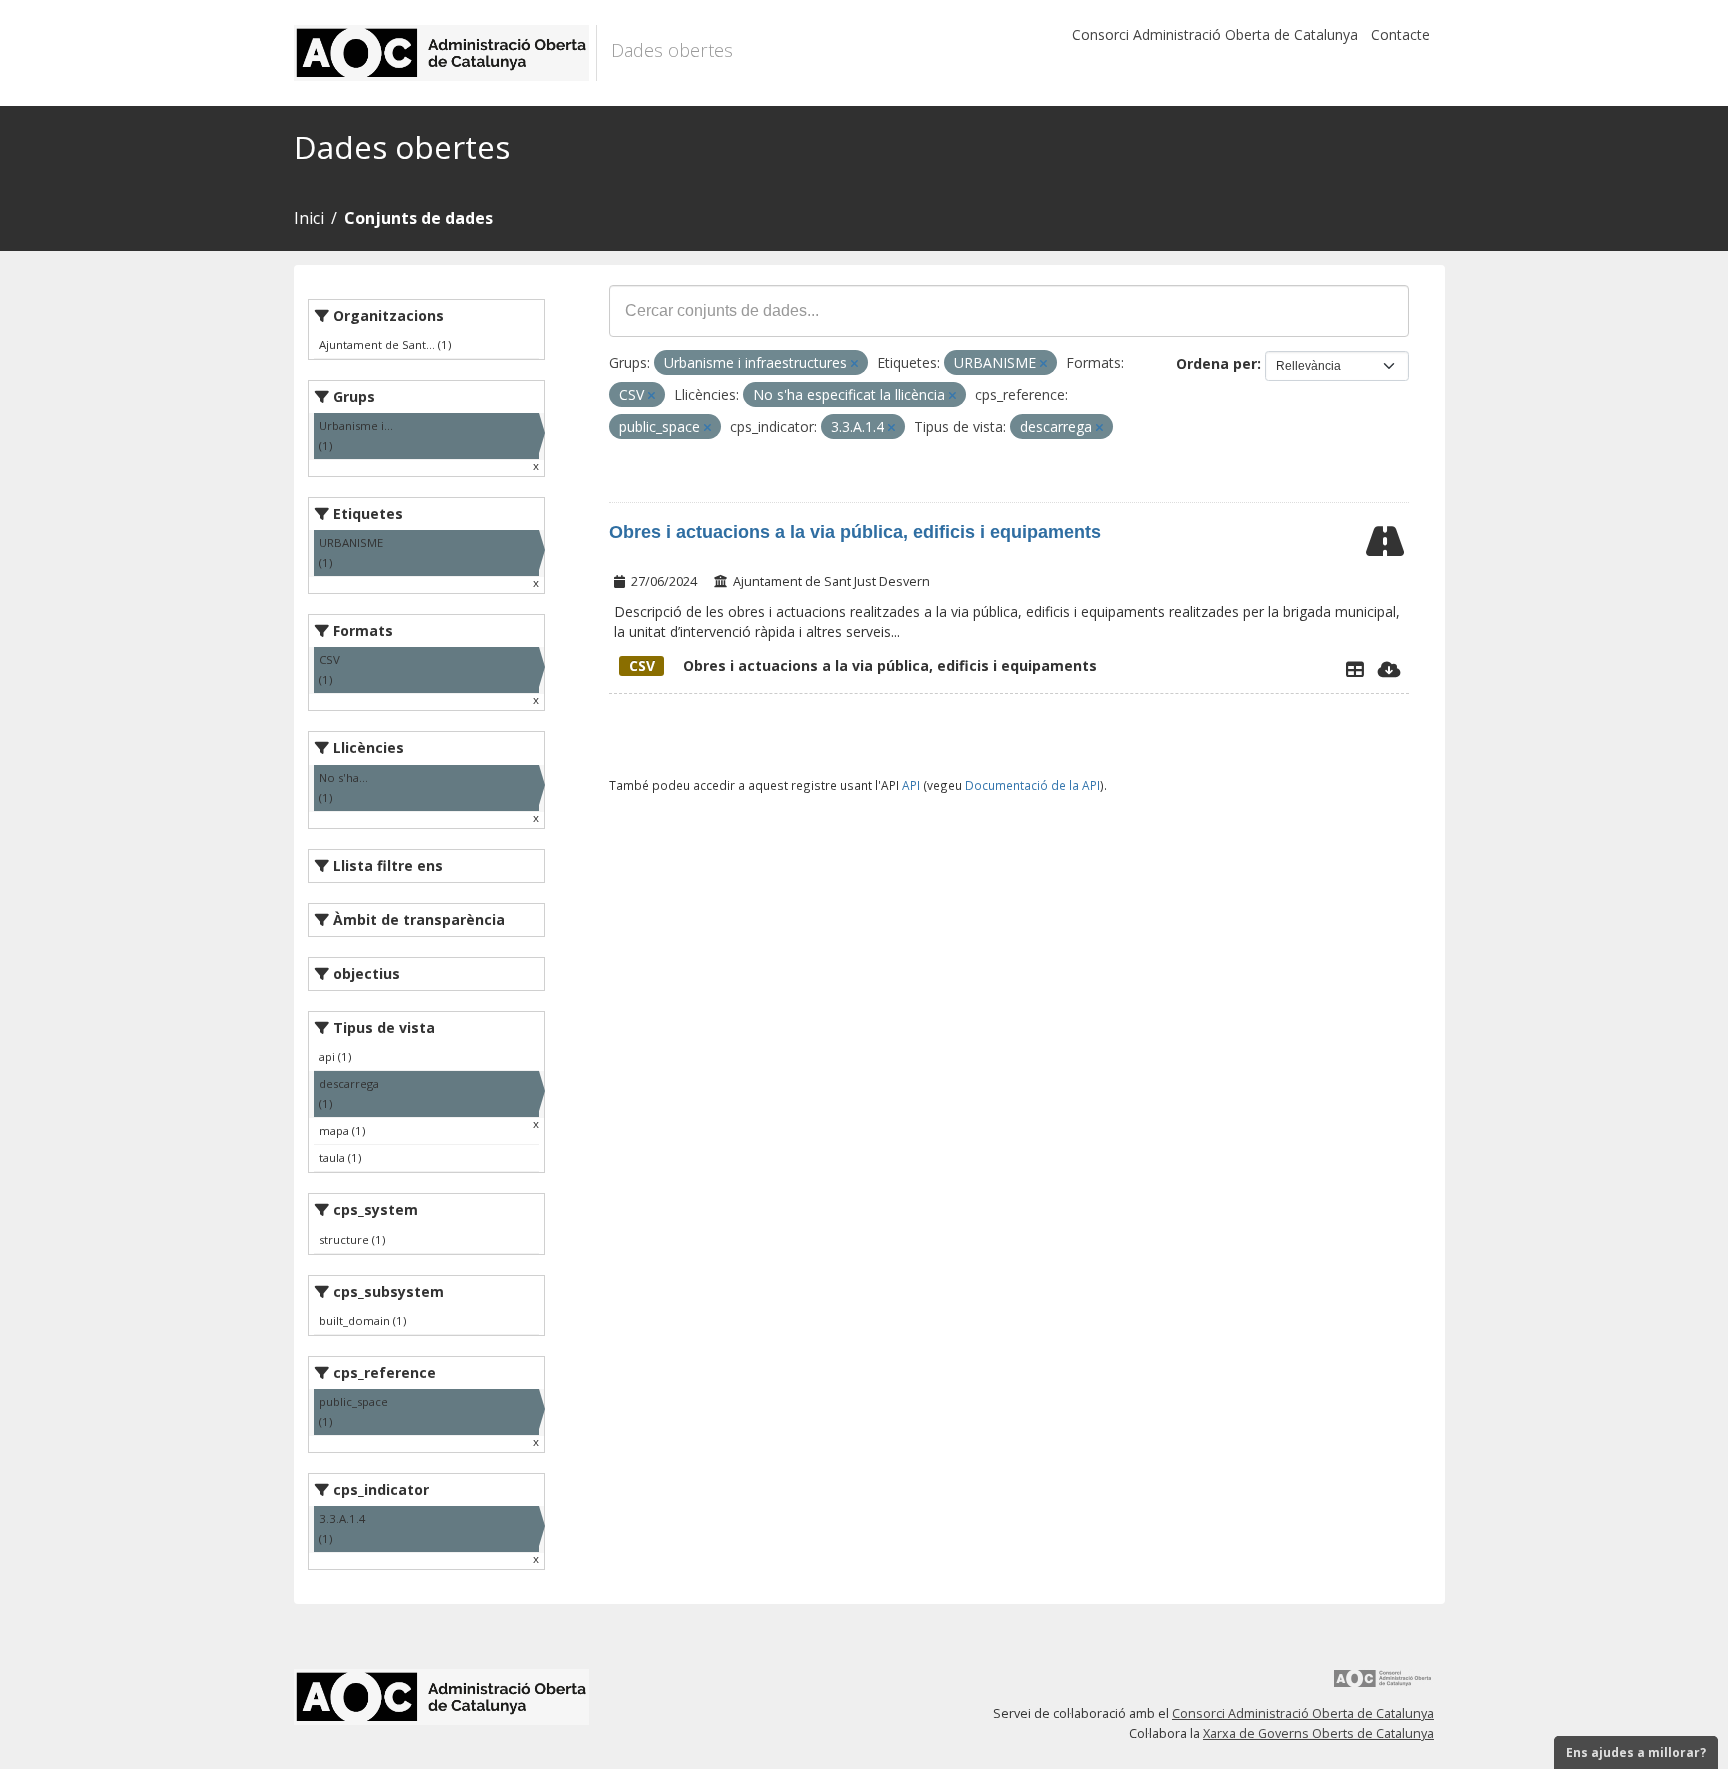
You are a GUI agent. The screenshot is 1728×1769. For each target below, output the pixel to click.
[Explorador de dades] (1355, 669)
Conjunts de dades (418, 218)
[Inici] (445, 53)
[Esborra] (854, 363)
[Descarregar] (1389, 669)
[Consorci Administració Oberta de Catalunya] (1383, 1685)
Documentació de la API (1032, 785)
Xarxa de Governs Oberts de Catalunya (1318, 1733)
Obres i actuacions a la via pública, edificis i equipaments (855, 532)
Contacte (1400, 34)
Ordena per (1216, 363)
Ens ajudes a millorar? (1636, 1752)
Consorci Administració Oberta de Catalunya (1215, 34)
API (911, 785)
